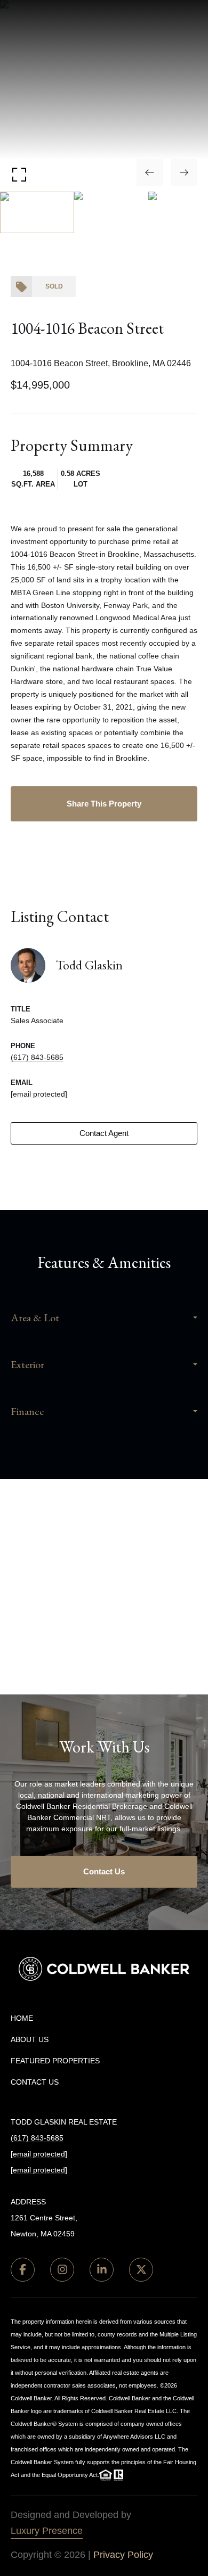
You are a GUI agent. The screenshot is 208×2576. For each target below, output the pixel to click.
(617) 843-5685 (37, 1057)
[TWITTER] (141, 2270)
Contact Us (104, 1871)
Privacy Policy (123, 2555)
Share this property (104, 804)
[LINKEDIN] (102, 2270)
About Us (30, 2039)
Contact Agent (104, 1133)
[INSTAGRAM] (62, 2270)
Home (22, 2018)
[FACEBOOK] (23, 2270)
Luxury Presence (47, 2531)
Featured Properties (55, 2061)
